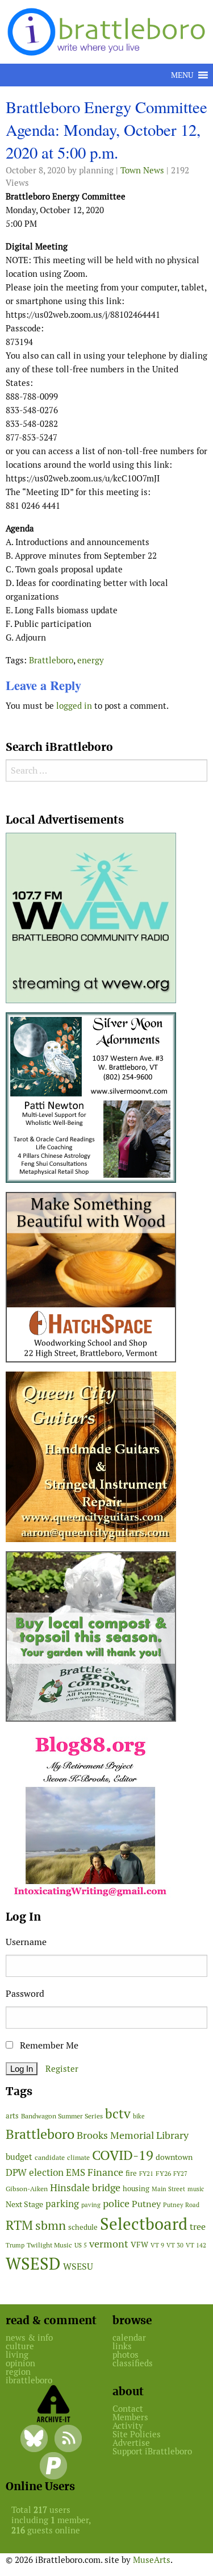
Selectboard (144, 2224)
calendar (129, 2338)
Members (130, 2417)
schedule (83, 2227)
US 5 (81, 2245)
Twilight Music (49, 2245)
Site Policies (137, 2434)
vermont (109, 2244)
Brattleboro (51, 660)
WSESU (78, 2267)
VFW (139, 2245)
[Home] (108, 31)
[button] (182, 75)
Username (26, 1942)
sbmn (51, 2225)
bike (139, 2116)
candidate (50, 2157)
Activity (128, 2426)
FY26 (163, 2173)
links (122, 2346)
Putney (146, 2204)
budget (19, 2157)
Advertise (131, 2443)
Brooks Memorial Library (133, 2135)
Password (25, 1994)
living (17, 2355)
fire (131, 2173)
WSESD (33, 2264)
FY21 (146, 2174)
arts (12, 2116)
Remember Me (48, 2045)
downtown (174, 2157)
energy (91, 660)
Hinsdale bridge (85, 2187)
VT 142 (196, 2245)
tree (198, 2227)
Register (62, 2069)
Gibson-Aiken (27, 2189)
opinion (20, 2363)
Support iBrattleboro (152, 2451)
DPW (16, 2172)
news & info (29, 2338)
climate (78, 2157)
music (196, 2189)
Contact (128, 2409)
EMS (76, 2172)
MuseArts (152, 2560)
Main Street (168, 2189)
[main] (106, 409)
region (18, 2372)
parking (62, 2204)
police (116, 2203)
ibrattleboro (29, 2380)
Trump (15, 2245)
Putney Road (181, 2205)
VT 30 (175, 2245)
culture (20, 2346)
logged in (74, 706)
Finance (105, 2172)
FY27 (180, 2174)
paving (91, 2205)
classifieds (133, 2363)
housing (136, 2189)
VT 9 (157, 2245)
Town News (142, 170)
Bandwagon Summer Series (62, 2116)
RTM (19, 2225)
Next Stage (24, 2204)
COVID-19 (123, 2155)
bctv (118, 2114)
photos (126, 2355)
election (46, 2172)
